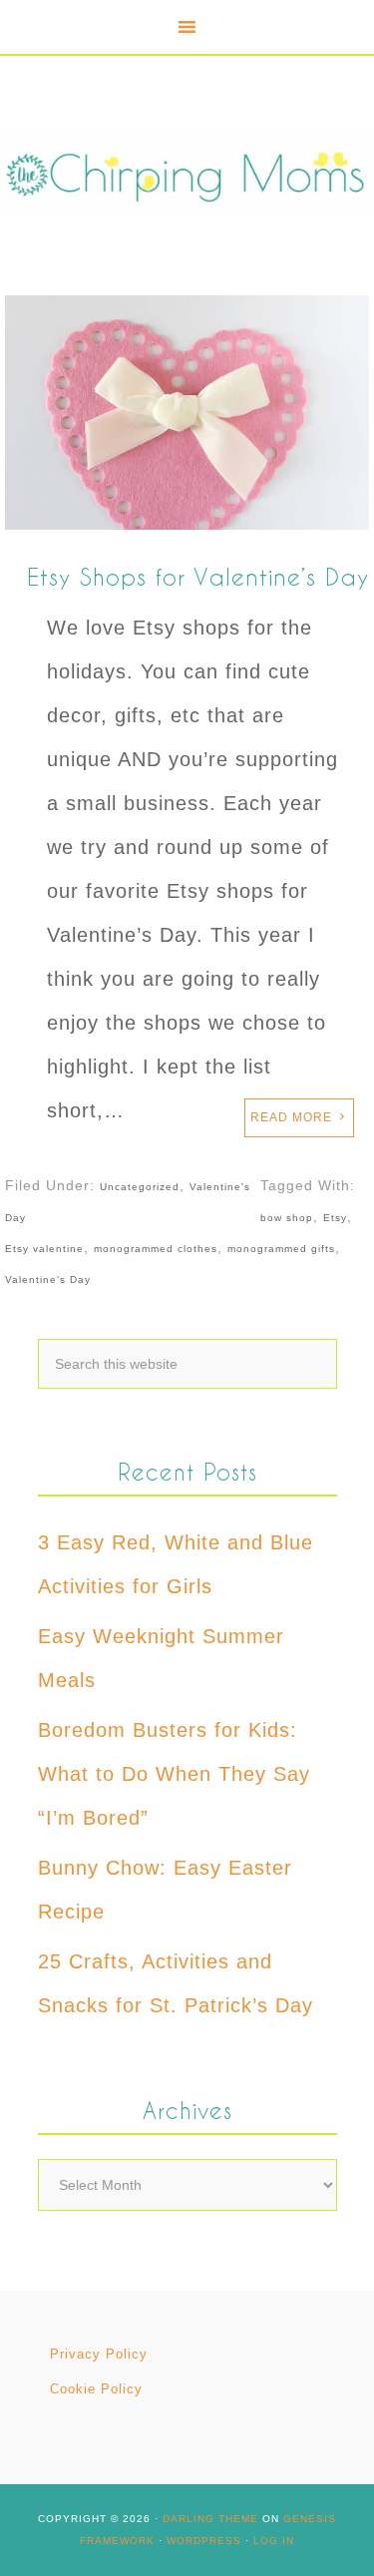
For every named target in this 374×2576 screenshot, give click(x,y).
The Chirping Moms (187, 173)
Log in (274, 2541)
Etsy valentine (44, 1249)
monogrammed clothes (156, 1249)
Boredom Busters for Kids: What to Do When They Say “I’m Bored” (174, 1774)
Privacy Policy (99, 2354)
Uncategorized (140, 1187)
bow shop (287, 1218)
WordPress (204, 2541)
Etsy (335, 1218)
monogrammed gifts (281, 1249)
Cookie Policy (96, 2389)
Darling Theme (210, 2519)
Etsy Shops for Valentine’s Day (198, 576)
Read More (291, 1117)
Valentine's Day (48, 1280)
